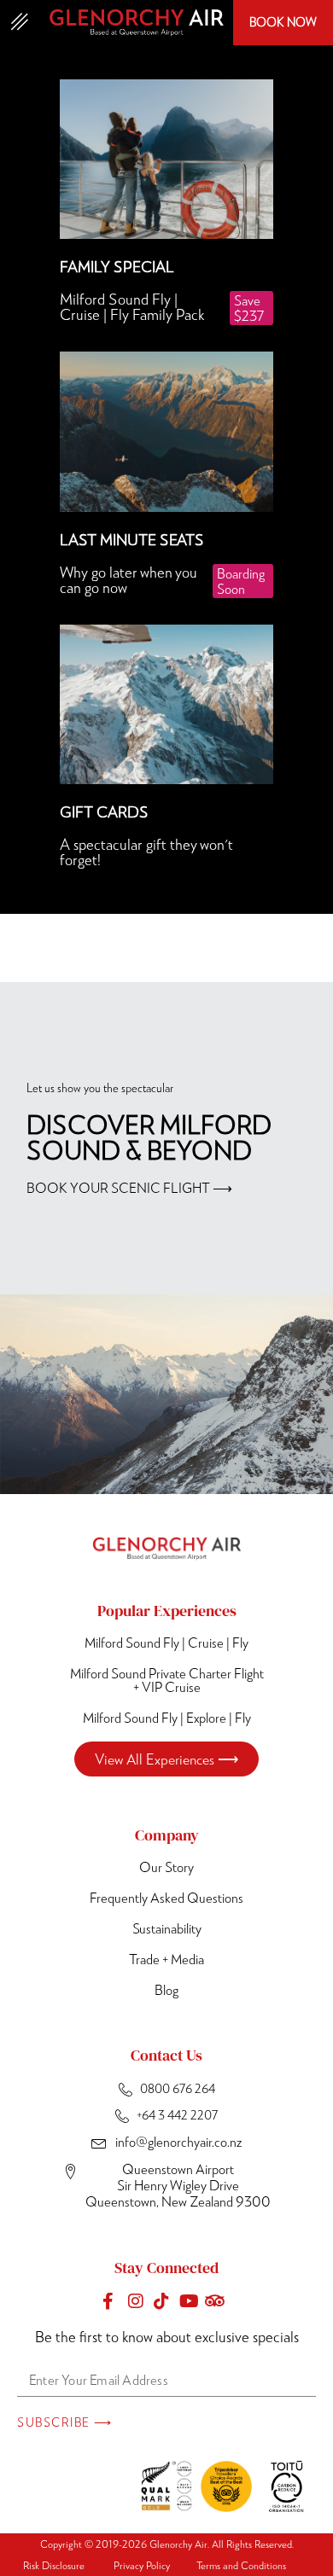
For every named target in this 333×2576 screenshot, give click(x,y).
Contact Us (166, 2055)
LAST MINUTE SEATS (132, 539)
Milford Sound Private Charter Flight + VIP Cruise (167, 1680)
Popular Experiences (167, 1611)
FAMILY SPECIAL (117, 266)
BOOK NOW (283, 22)
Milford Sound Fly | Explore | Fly (167, 1717)
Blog (166, 1989)
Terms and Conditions (241, 2565)
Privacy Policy (142, 2565)
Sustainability (167, 1928)
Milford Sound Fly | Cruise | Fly (166, 1642)
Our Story (166, 1867)
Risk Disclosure (54, 2565)
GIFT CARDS (104, 811)
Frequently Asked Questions (166, 1897)
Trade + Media (166, 1959)
